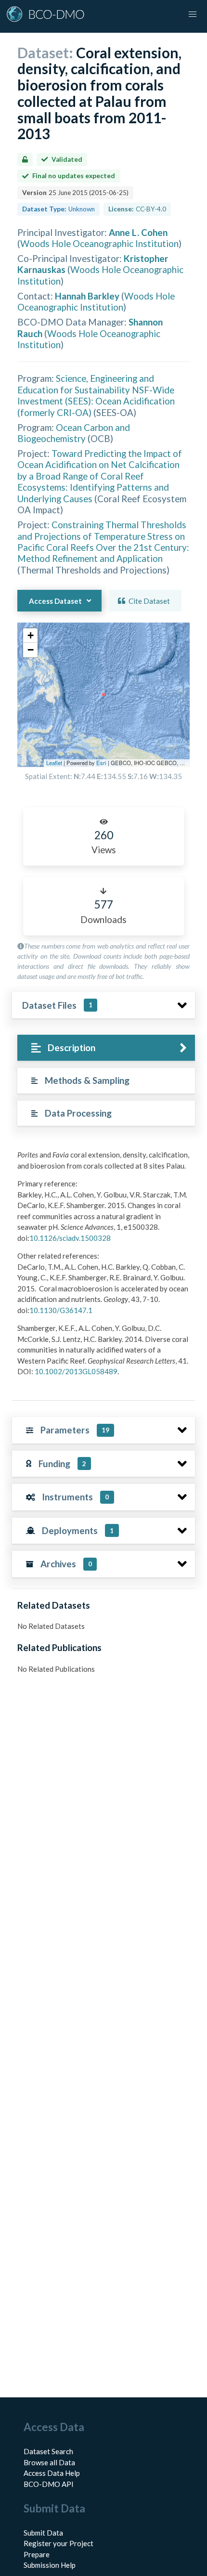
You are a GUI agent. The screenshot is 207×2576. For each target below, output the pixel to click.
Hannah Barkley (87, 296)
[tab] (106, 1048)
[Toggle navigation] (193, 14)
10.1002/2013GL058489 (76, 1371)
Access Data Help (52, 2473)
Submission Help (50, 2565)
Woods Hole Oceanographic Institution (99, 243)
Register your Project (58, 2543)
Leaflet (54, 763)
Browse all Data (49, 2462)
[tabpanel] (103, 1267)
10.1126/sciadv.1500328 (70, 1238)
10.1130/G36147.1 (61, 1310)
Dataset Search (48, 2451)
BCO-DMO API (49, 2484)
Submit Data (43, 2533)
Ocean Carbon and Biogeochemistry (74, 433)
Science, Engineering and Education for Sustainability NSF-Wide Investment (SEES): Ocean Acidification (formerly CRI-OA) (96, 395)
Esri (101, 763)
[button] (30, 636)
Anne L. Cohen (138, 232)
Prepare (37, 2554)
